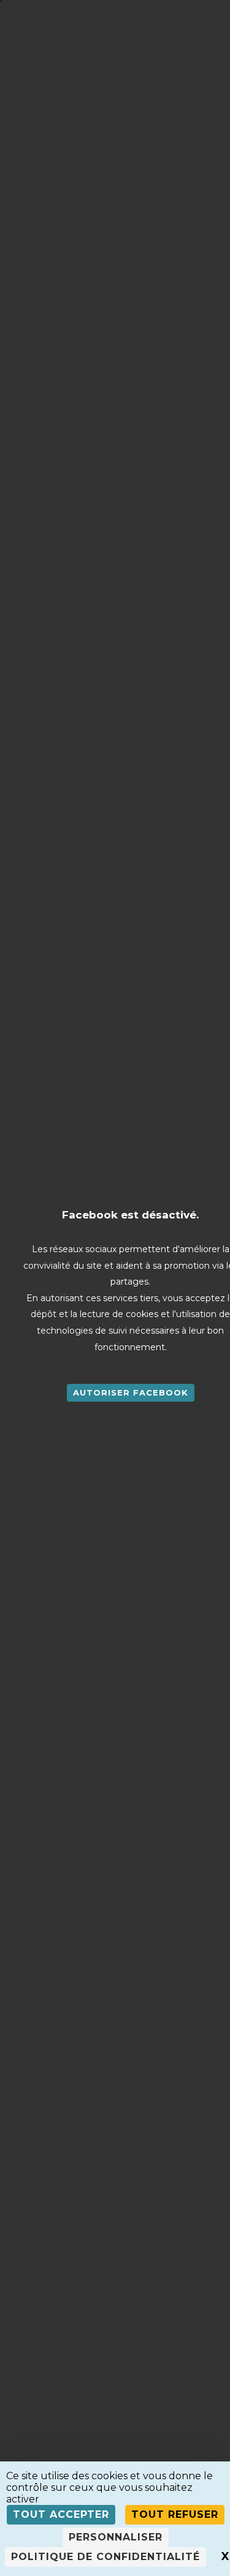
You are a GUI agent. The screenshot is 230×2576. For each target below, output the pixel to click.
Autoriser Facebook (131, 1392)
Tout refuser (175, 2514)
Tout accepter (61, 2514)
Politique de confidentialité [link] (105, 2557)
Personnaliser (116, 2537)
